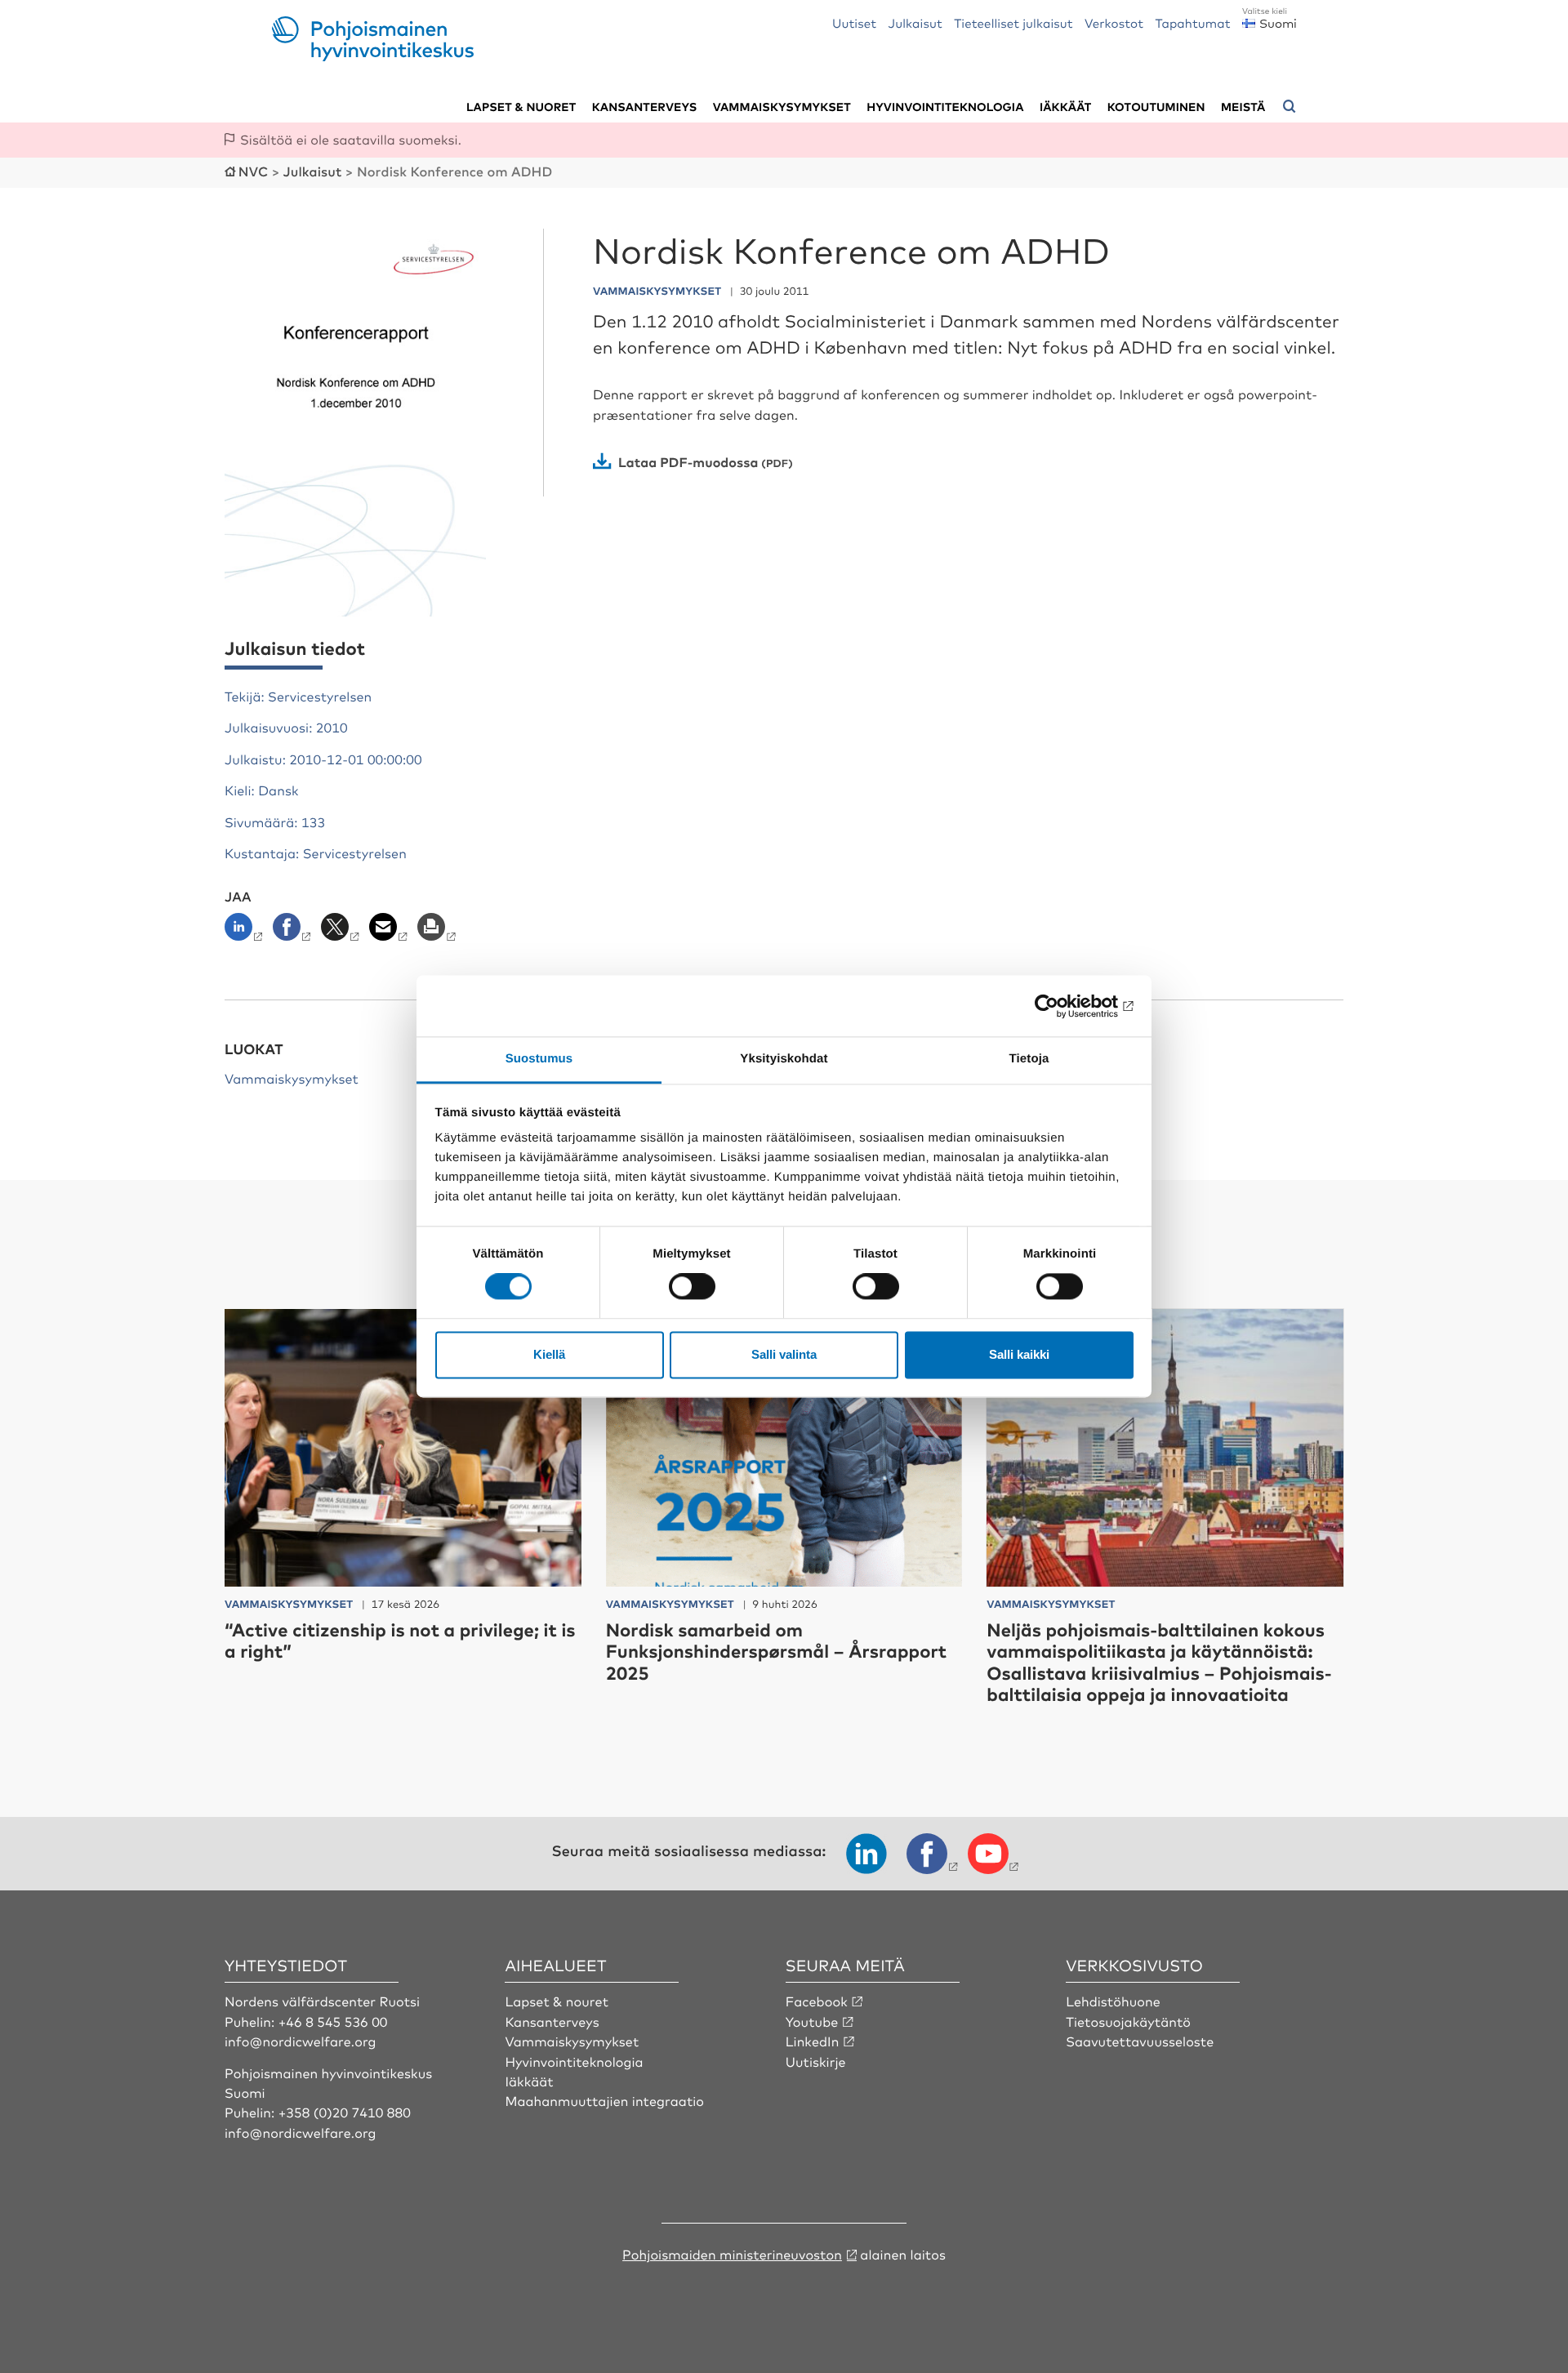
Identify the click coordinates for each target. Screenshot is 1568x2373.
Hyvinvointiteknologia (945, 107)
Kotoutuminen (1156, 107)
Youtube (812, 2021)
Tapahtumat (1192, 22)
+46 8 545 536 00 (333, 2021)
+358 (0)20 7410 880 (345, 2112)
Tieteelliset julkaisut (1013, 22)
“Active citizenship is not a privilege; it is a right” (400, 1640)
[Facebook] (294, 932)
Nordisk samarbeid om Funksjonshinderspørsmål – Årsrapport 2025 (777, 1651)
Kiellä (549, 1354)
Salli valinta (784, 1354)
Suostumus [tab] (539, 1059)
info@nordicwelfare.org (301, 2041)
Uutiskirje (816, 2061)
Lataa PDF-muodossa (688, 461)
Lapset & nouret (557, 2001)
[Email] (390, 932)
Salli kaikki (1019, 1354)
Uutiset (854, 22)
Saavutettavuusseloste (1140, 2041)
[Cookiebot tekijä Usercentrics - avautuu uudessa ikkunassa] (1062, 1006)
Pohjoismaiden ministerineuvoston (732, 2254)
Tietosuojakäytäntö (1128, 2021)
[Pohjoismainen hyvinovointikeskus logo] (373, 56)
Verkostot (1114, 22)
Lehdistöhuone (1113, 2001)
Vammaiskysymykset (782, 107)
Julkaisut (915, 22)
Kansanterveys (645, 107)
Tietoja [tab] (1029, 1059)
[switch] (692, 1287)
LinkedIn (813, 2041)
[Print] (438, 932)
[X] (342, 932)
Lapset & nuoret (521, 107)
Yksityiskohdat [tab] (784, 1059)
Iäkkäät (1065, 107)
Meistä (1243, 107)
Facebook (817, 2001)
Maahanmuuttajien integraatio (604, 2100)
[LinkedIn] (247, 932)
